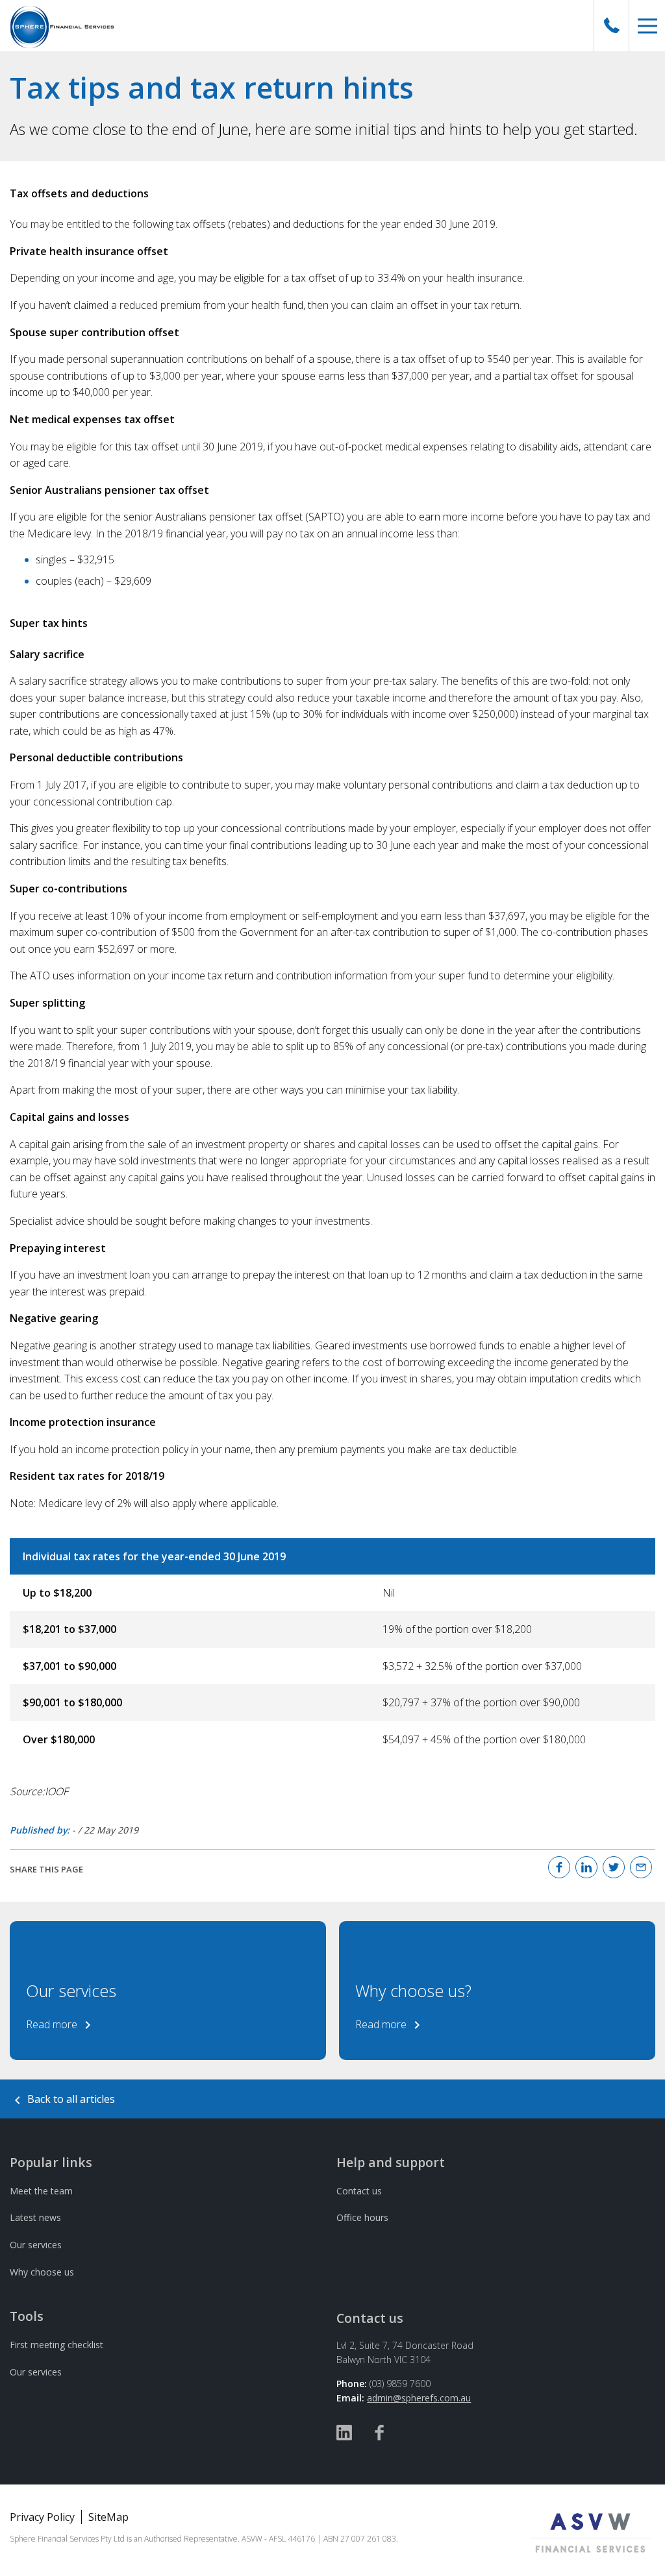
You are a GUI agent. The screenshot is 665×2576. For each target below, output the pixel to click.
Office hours (362, 2217)
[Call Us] (612, 26)
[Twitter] (614, 1867)
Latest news (35, 2217)
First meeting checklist (56, 2345)
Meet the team (41, 2191)
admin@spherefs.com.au (419, 2398)
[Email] (641, 1867)
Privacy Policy (42, 2517)
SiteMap (108, 2517)
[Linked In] (586, 1867)
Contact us (359, 2191)
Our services (36, 2245)
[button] (647, 26)
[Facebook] (559, 1867)
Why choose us (42, 2272)
